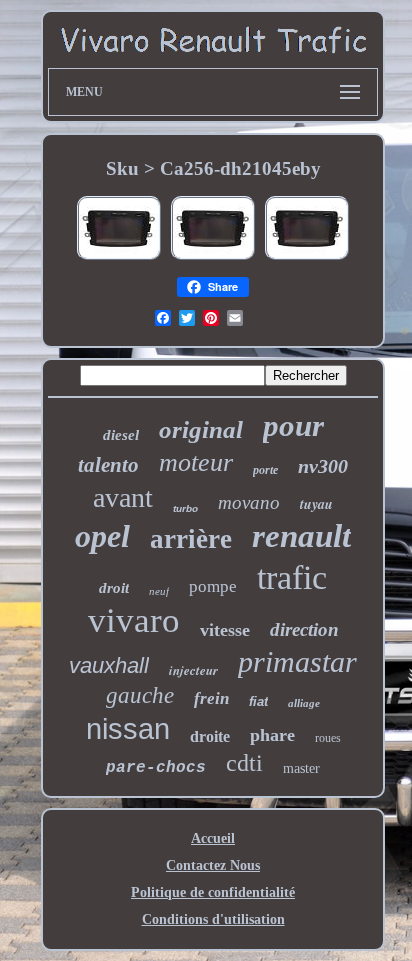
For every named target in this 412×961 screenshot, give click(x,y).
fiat (258, 701)
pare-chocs (156, 768)
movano (249, 502)
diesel (121, 435)
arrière (191, 539)
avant (123, 497)
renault (301, 536)
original (201, 429)
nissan (128, 729)
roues (328, 738)
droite (210, 736)
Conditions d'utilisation (213, 919)
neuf (159, 591)
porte (265, 470)
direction (304, 629)
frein (211, 698)
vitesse (225, 630)
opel (102, 536)
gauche (140, 695)
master (301, 768)
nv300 (323, 466)
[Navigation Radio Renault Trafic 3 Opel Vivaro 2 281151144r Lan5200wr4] (119, 258)
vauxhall (109, 665)
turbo (185, 508)
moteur (196, 462)
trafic (292, 577)
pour (293, 425)
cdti (244, 763)
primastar (297, 661)
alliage (304, 703)
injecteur (193, 670)
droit (114, 588)
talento (108, 465)
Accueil (213, 838)
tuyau (316, 504)
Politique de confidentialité (213, 892)
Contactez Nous (213, 865)
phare (272, 735)
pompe (213, 586)
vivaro (134, 620)
